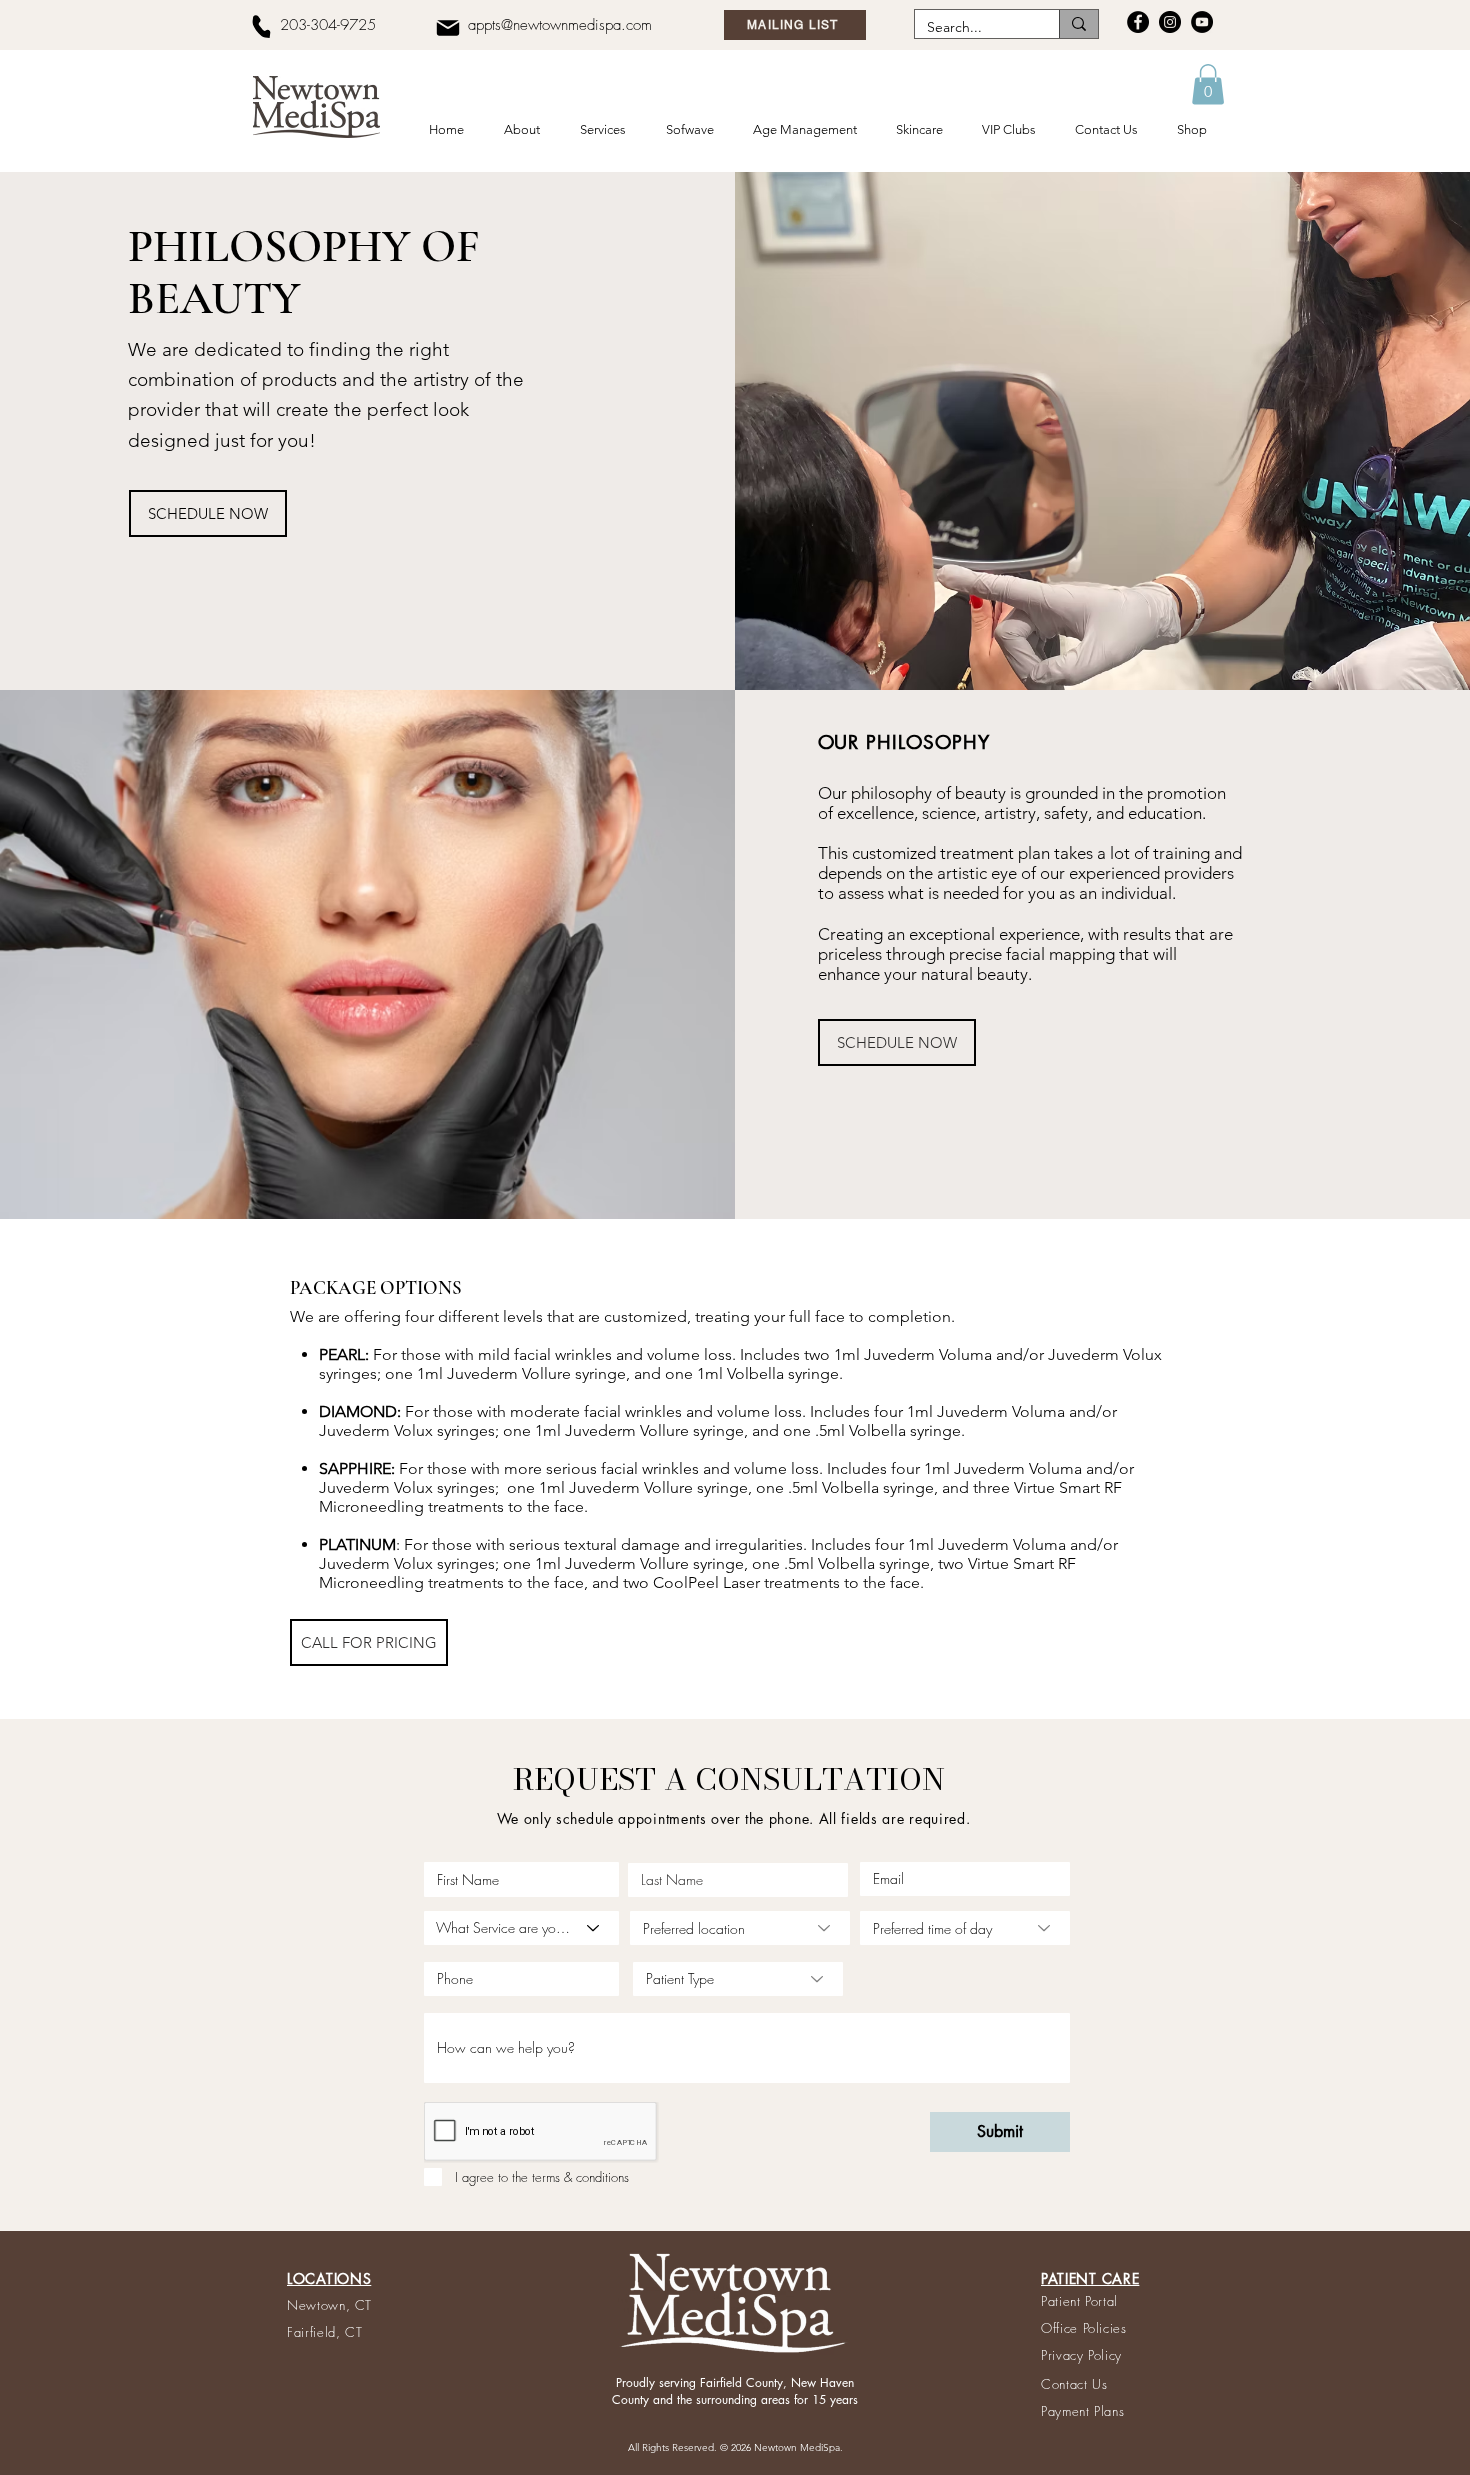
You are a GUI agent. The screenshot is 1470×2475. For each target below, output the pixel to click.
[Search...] (1078, 24)
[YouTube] (1202, 22)
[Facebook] (1138, 22)
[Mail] (447, 27)
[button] (526, 130)
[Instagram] (1170, 22)
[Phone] (261, 26)
